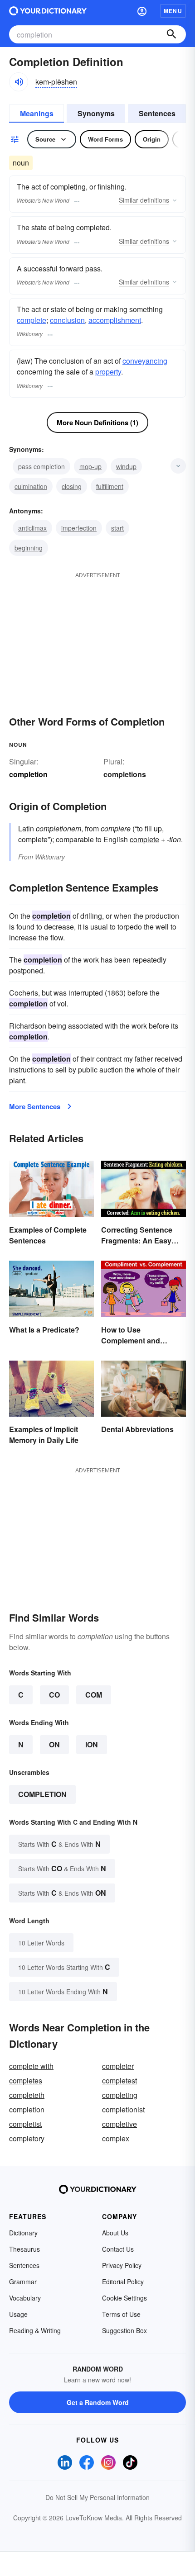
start (117, 528)
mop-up (90, 466)
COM (94, 1695)
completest (119, 2080)
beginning (29, 548)
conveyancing (145, 361)
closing (72, 486)
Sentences (157, 113)
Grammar (23, 2282)
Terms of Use (121, 2314)
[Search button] (171, 34)
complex (116, 2138)
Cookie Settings (124, 2298)
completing (120, 2095)
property (108, 372)
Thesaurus (24, 2249)
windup (126, 466)
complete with (31, 2066)
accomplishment (115, 320)
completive (119, 2124)
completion (42, 1794)
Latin (26, 828)
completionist (123, 2109)
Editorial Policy (123, 2282)
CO (54, 1695)
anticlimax (32, 528)
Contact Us (118, 2249)
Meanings (37, 113)
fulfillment (110, 486)
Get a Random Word (98, 2402)
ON (54, 1744)
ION (92, 1744)
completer (118, 2066)
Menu (173, 11)
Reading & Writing (35, 2330)
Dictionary (23, 2233)
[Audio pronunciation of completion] (19, 82)
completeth (27, 2095)
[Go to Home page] (48, 11)
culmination (31, 486)
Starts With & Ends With (59, 1844)
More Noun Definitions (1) (97, 422)
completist (25, 2124)
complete (32, 320)
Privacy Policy (122, 2265)
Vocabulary (25, 2298)
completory (27, 2138)
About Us (115, 2233)
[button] (142, 11)
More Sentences (35, 1106)
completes (26, 2080)
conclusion (67, 320)
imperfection (79, 528)
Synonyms (96, 113)
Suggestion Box (124, 2330)
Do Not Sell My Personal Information (97, 2497)
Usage (18, 2314)
